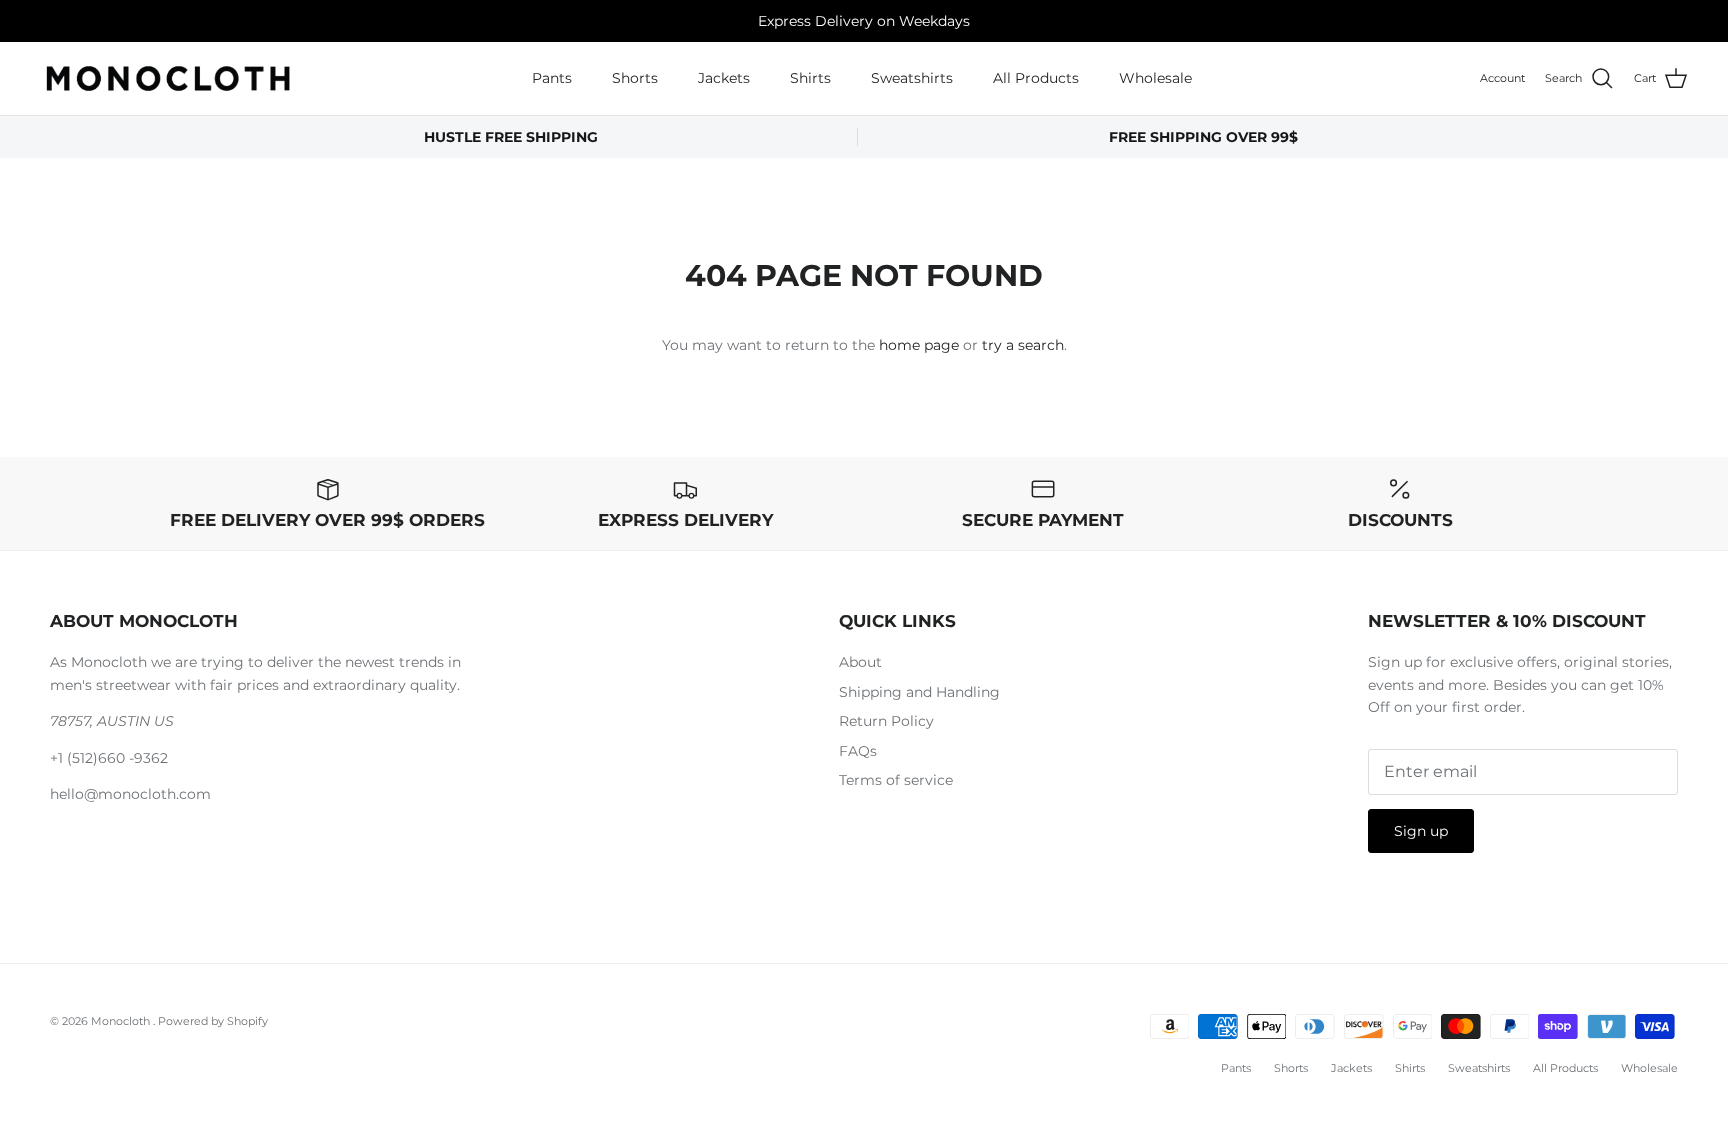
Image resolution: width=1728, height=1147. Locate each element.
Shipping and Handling (919, 692)
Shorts (635, 78)
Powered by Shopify (213, 1021)
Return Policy (886, 721)
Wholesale (1155, 78)
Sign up (1421, 831)
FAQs (858, 751)
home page (919, 345)
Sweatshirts (912, 78)
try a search (1023, 345)
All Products (1036, 78)
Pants (552, 78)
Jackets (724, 78)
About (860, 662)
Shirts (810, 78)
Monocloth (122, 1021)
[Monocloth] (167, 78)
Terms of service (896, 780)
